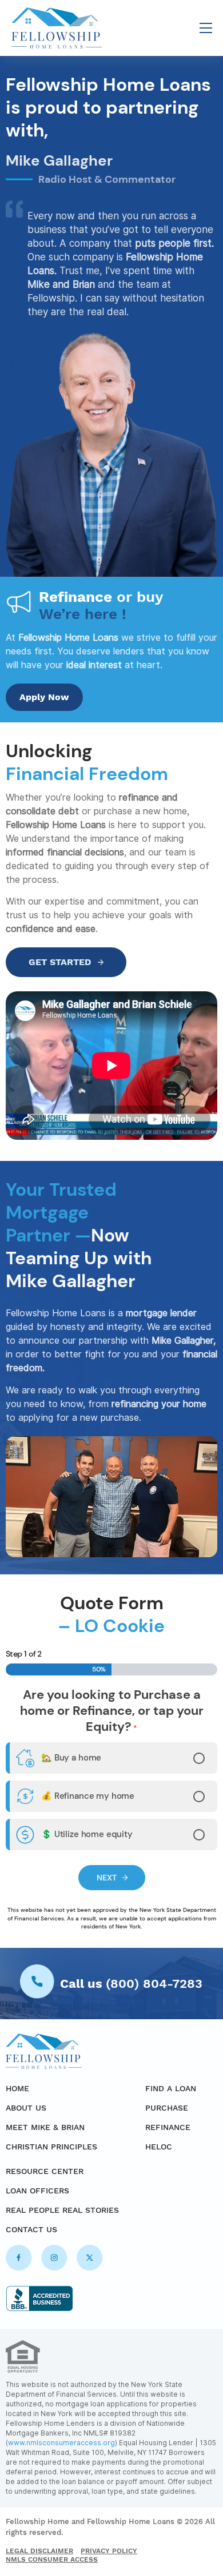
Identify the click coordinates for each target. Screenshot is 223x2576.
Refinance (168, 2127)
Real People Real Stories (62, 2210)
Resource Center (45, 2171)
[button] (206, 29)
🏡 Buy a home (71, 1757)
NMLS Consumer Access (52, 2559)
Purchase (167, 2108)
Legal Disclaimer (39, 2551)
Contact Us (31, 2229)
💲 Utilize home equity (87, 1834)
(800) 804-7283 (154, 1984)
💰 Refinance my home (88, 1795)
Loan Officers (37, 2191)
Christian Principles (51, 2147)
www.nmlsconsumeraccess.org (61, 2443)
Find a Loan (171, 2088)
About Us (26, 2108)
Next (107, 1878)
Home (17, 2088)
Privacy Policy (109, 2551)
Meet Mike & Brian (45, 2127)
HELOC (159, 2147)
